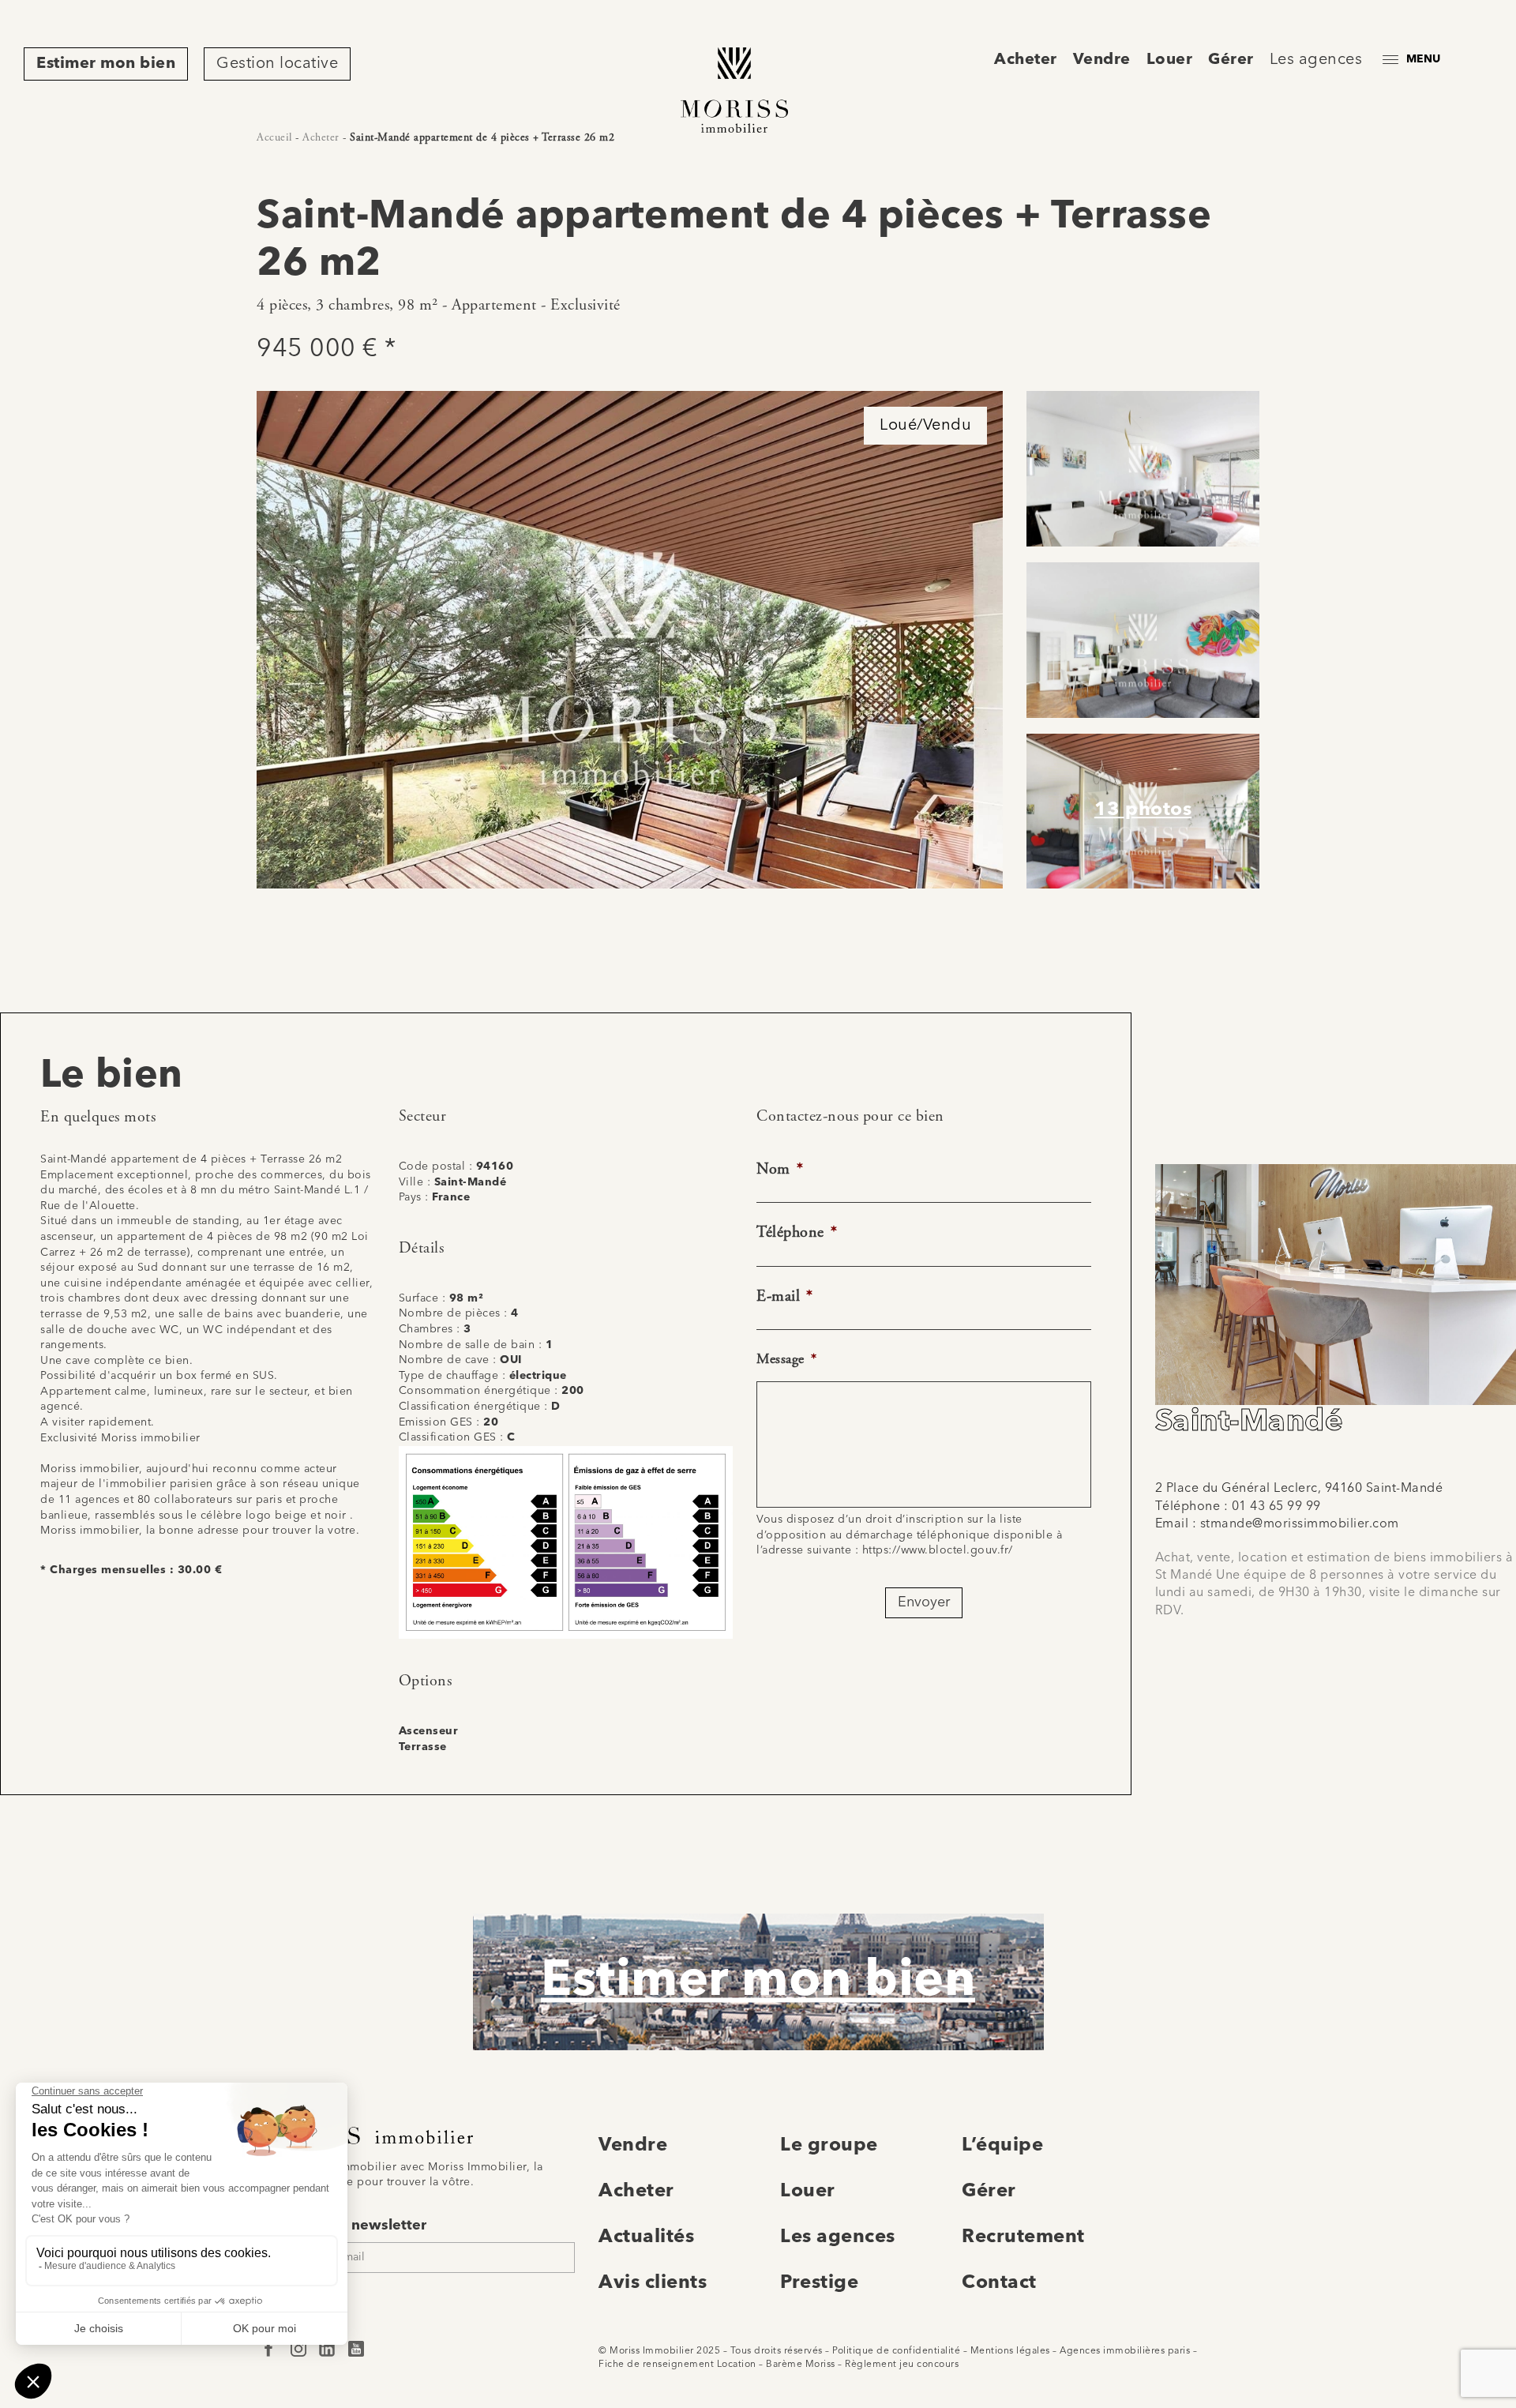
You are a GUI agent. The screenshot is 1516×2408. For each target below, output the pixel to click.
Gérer (1231, 60)
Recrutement (1023, 2237)
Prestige (819, 2283)
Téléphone (797, 1232)
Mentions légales (1010, 2351)
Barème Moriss (801, 2365)
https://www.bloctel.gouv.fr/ (938, 1550)
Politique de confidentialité (896, 2351)
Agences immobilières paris (1125, 2351)
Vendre (1102, 60)
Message (786, 1359)
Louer (1170, 60)
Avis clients (653, 2283)
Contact (999, 2283)
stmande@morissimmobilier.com (1300, 1524)
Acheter (1026, 60)
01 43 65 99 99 (1276, 1507)
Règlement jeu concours (902, 2365)
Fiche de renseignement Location (677, 2365)
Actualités (646, 2237)
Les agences (1316, 60)
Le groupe (829, 2146)
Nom (780, 1169)
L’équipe (1002, 2146)
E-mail (785, 1296)
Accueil (274, 137)
